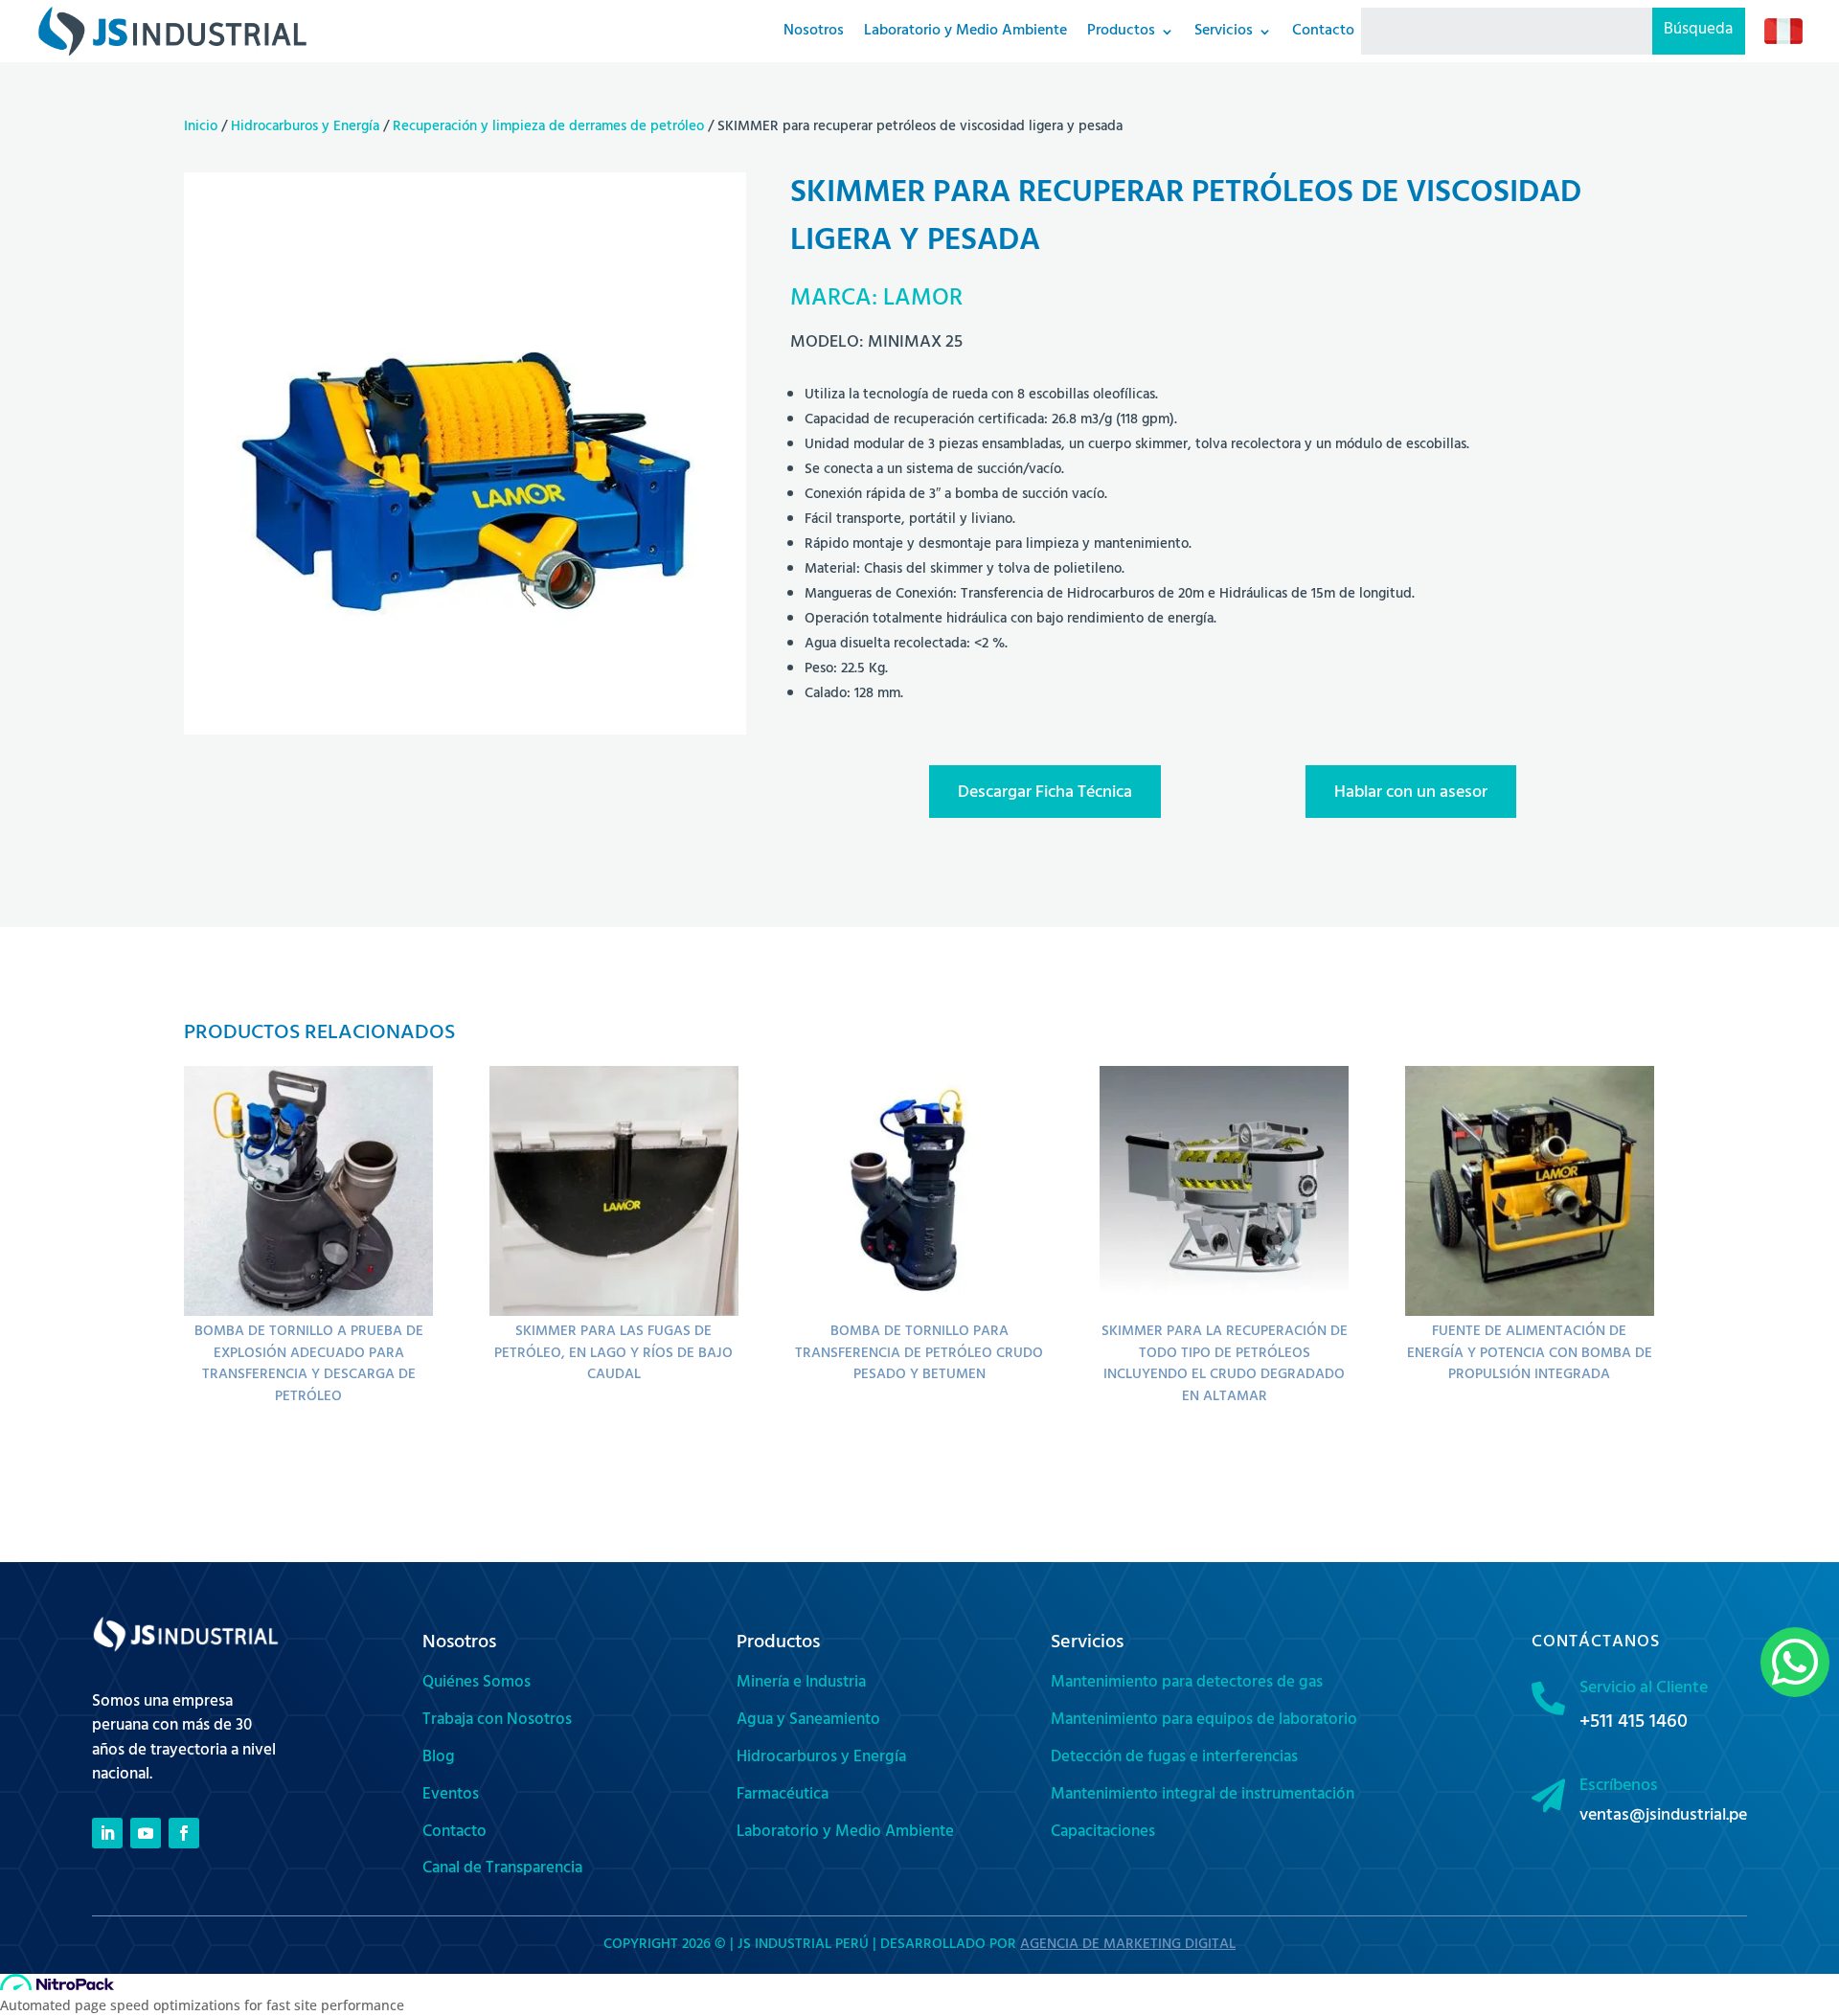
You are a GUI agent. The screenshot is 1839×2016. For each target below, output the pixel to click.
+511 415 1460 (1634, 1723)
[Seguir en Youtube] (146, 1833)
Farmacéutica (783, 1796)
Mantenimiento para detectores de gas (1187, 1684)
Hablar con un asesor (1411, 794)
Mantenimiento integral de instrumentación (1203, 1796)
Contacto (454, 1833)
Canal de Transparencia (502, 1869)
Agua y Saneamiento (808, 1721)
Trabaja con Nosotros (497, 1721)
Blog (439, 1758)
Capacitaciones (1103, 1833)
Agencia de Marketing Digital (1128, 1946)
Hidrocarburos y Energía (305, 128)
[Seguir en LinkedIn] (107, 1833)
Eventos (451, 1796)
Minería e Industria (801, 1684)
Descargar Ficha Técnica (1045, 794)
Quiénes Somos (477, 1684)
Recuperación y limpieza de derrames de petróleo (548, 128)
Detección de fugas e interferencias (1174, 1758)
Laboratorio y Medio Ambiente (845, 1833)
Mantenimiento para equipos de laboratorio (1204, 1721)
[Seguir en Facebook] (184, 1833)
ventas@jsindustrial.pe (1663, 1817)
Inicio (201, 128)
